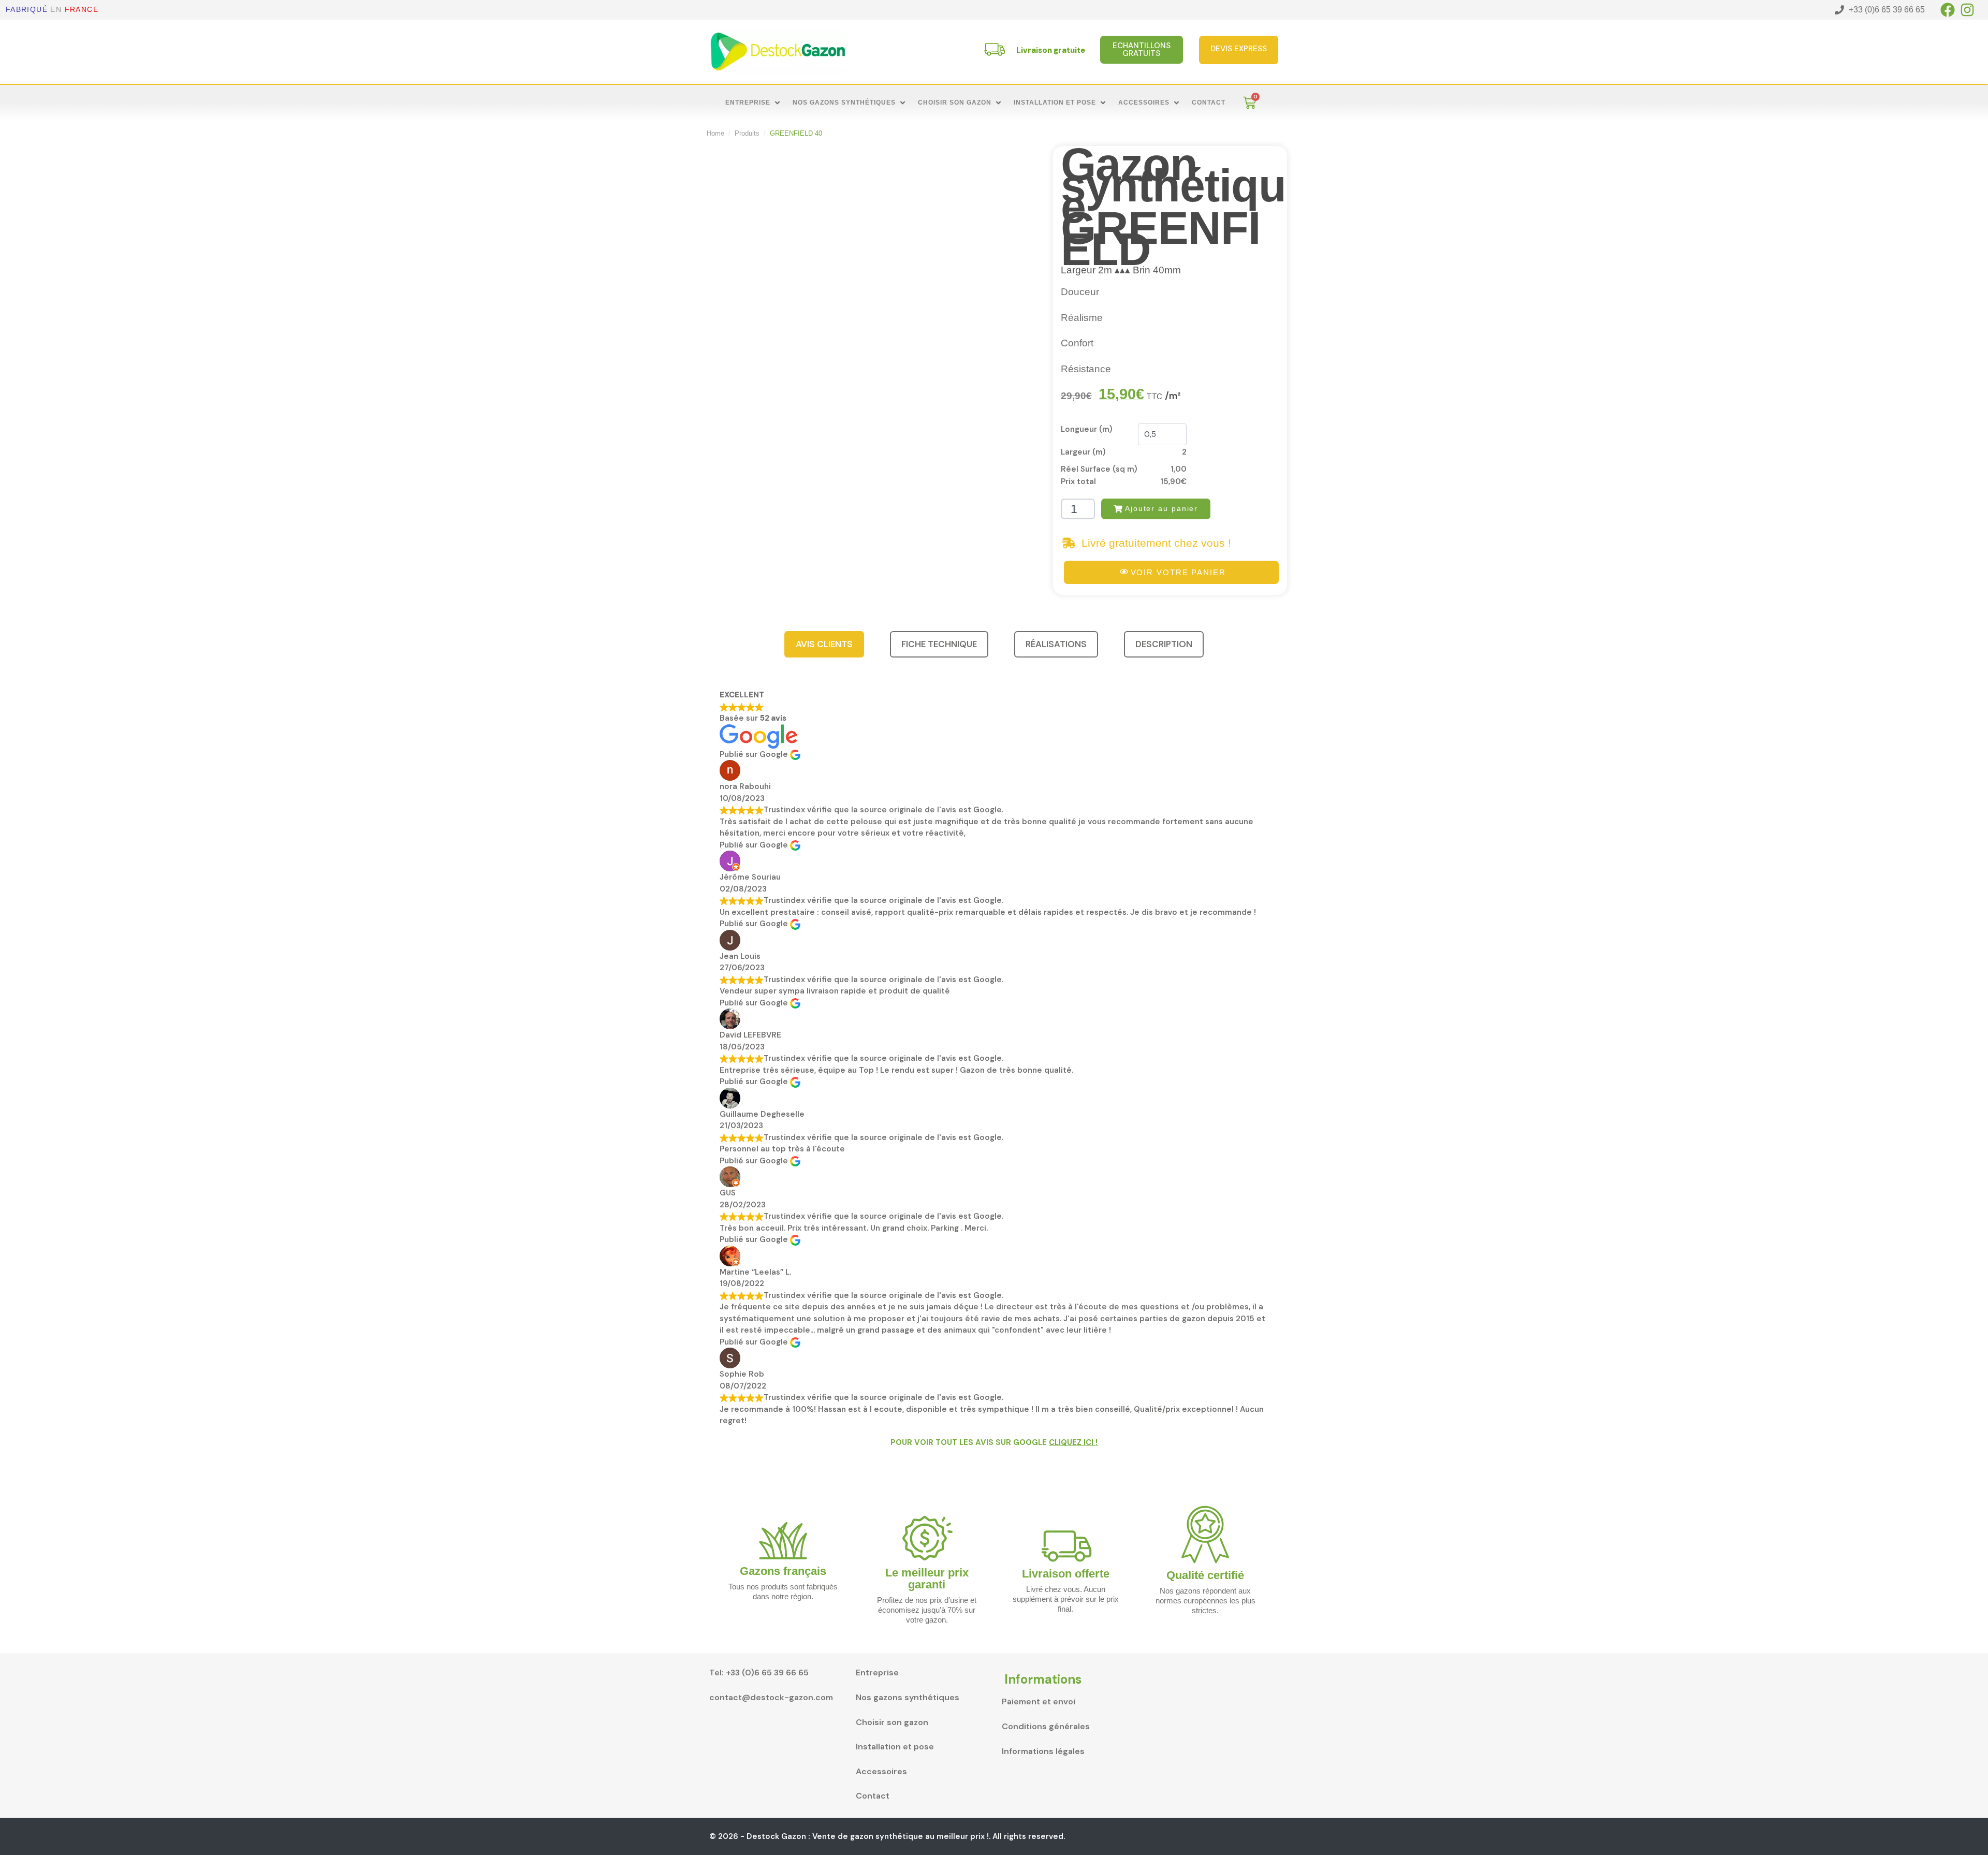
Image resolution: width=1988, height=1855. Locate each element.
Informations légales (1043, 1751)
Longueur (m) (1087, 429)
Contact (873, 1796)
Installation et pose (895, 1747)
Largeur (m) (1083, 452)
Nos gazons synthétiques (908, 1697)
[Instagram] (1967, 10)
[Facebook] (1948, 10)
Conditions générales (1046, 1726)
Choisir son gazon (892, 1722)
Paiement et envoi (1039, 1701)
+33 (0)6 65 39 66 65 (767, 1673)
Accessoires (881, 1771)
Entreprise (877, 1673)
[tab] (824, 644)
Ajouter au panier (1161, 508)
